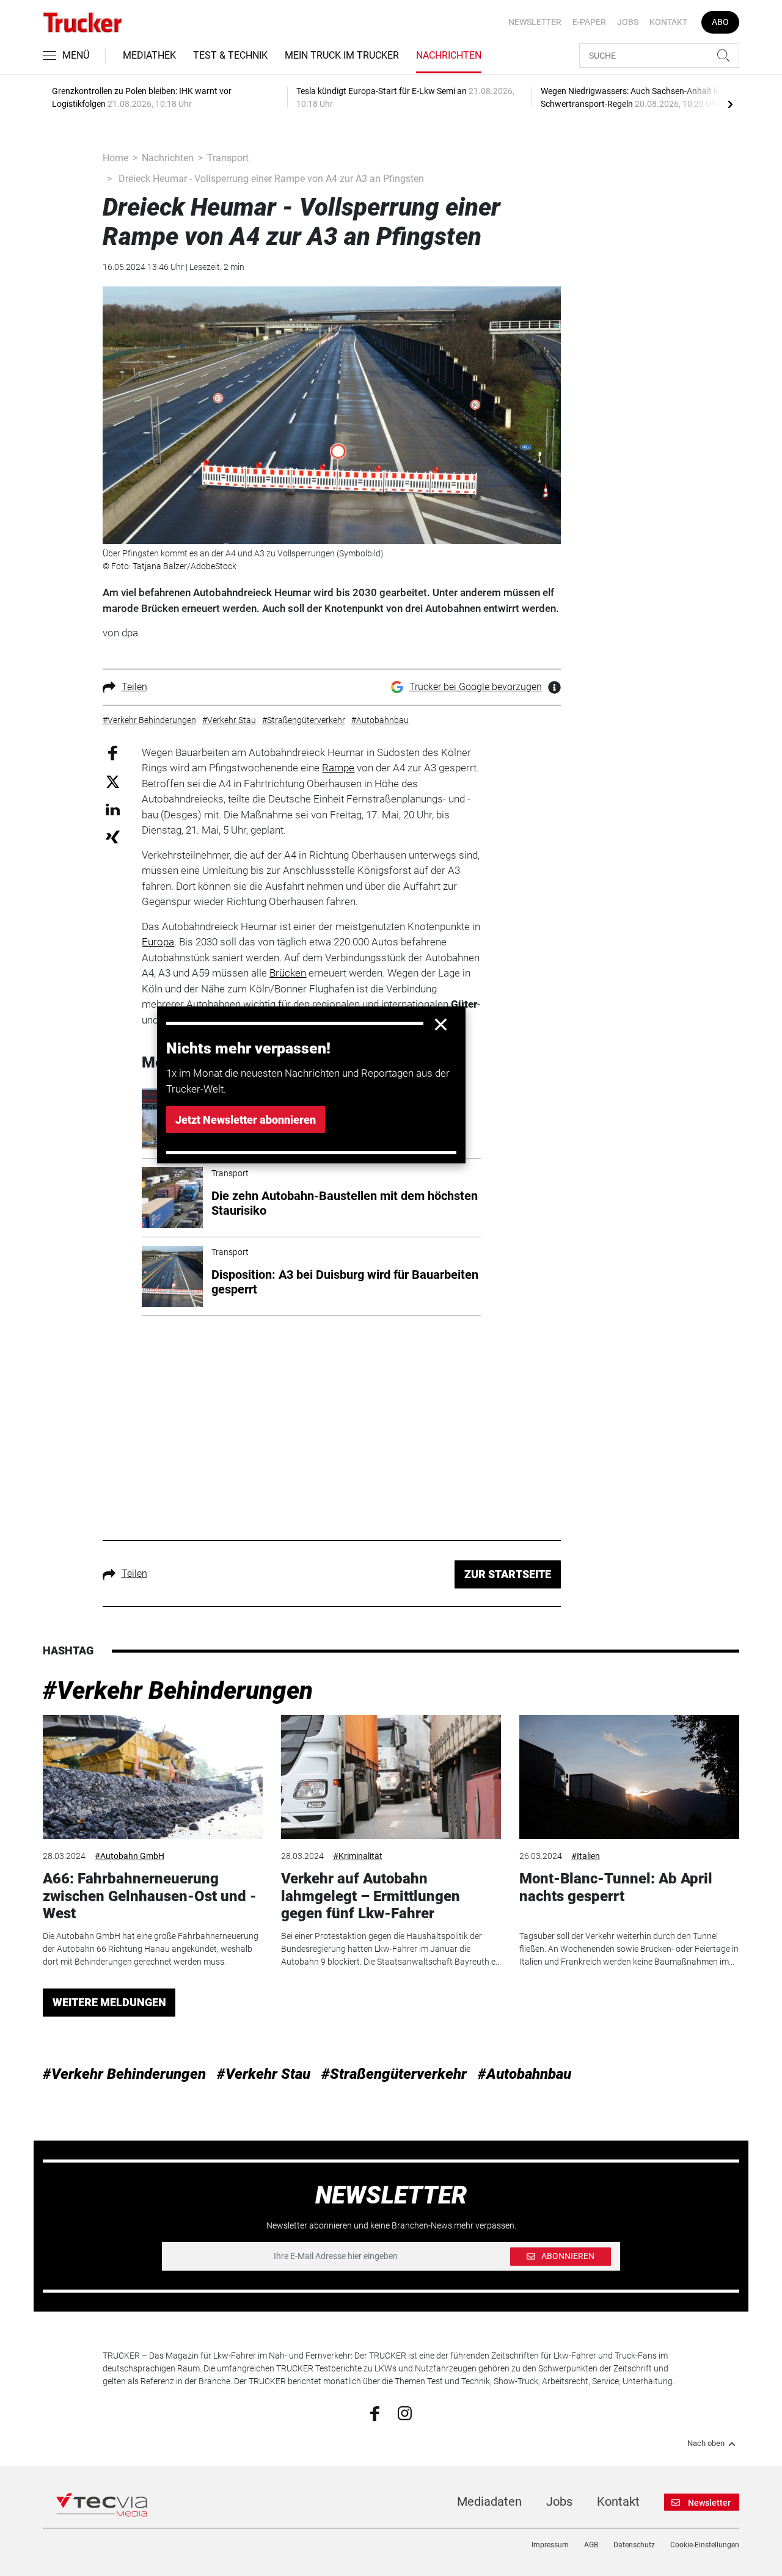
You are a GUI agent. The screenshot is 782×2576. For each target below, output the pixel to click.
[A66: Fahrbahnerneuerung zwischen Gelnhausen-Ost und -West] (153, 1777)
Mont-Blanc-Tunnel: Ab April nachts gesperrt (616, 1887)
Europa (158, 942)
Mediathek (149, 55)
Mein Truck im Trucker (342, 55)
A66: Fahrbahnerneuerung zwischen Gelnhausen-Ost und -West (150, 1896)
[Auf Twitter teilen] (113, 781)
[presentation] (730, 104)
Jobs (628, 22)
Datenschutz (634, 2545)
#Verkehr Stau (264, 2074)
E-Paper (589, 22)
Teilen (134, 687)
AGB (591, 2545)
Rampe (338, 768)
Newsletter (535, 22)
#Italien (586, 1856)
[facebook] (375, 2413)
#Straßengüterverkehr (394, 2074)
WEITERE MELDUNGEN (109, 2002)
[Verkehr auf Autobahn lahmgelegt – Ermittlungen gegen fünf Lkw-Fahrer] (391, 1777)
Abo (720, 22)
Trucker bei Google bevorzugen (476, 687)
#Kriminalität (358, 1856)
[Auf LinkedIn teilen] (113, 809)
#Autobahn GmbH (130, 1856)
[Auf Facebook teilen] (113, 752)
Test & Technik (230, 55)
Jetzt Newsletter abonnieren (246, 1120)
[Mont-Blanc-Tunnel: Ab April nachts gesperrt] (629, 1777)
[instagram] (405, 2412)
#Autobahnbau (524, 2074)
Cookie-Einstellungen (705, 2545)
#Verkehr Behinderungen (178, 1691)
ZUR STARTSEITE (508, 1574)
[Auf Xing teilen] (113, 836)
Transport (228, 158)
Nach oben (706, 2443)
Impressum (550, 2545)
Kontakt (668, 22)
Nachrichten (449, 55)
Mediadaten (489, 2501)
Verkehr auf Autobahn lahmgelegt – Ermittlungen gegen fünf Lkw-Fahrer (371, 1896)
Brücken (288, 973)
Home (115, 158)
